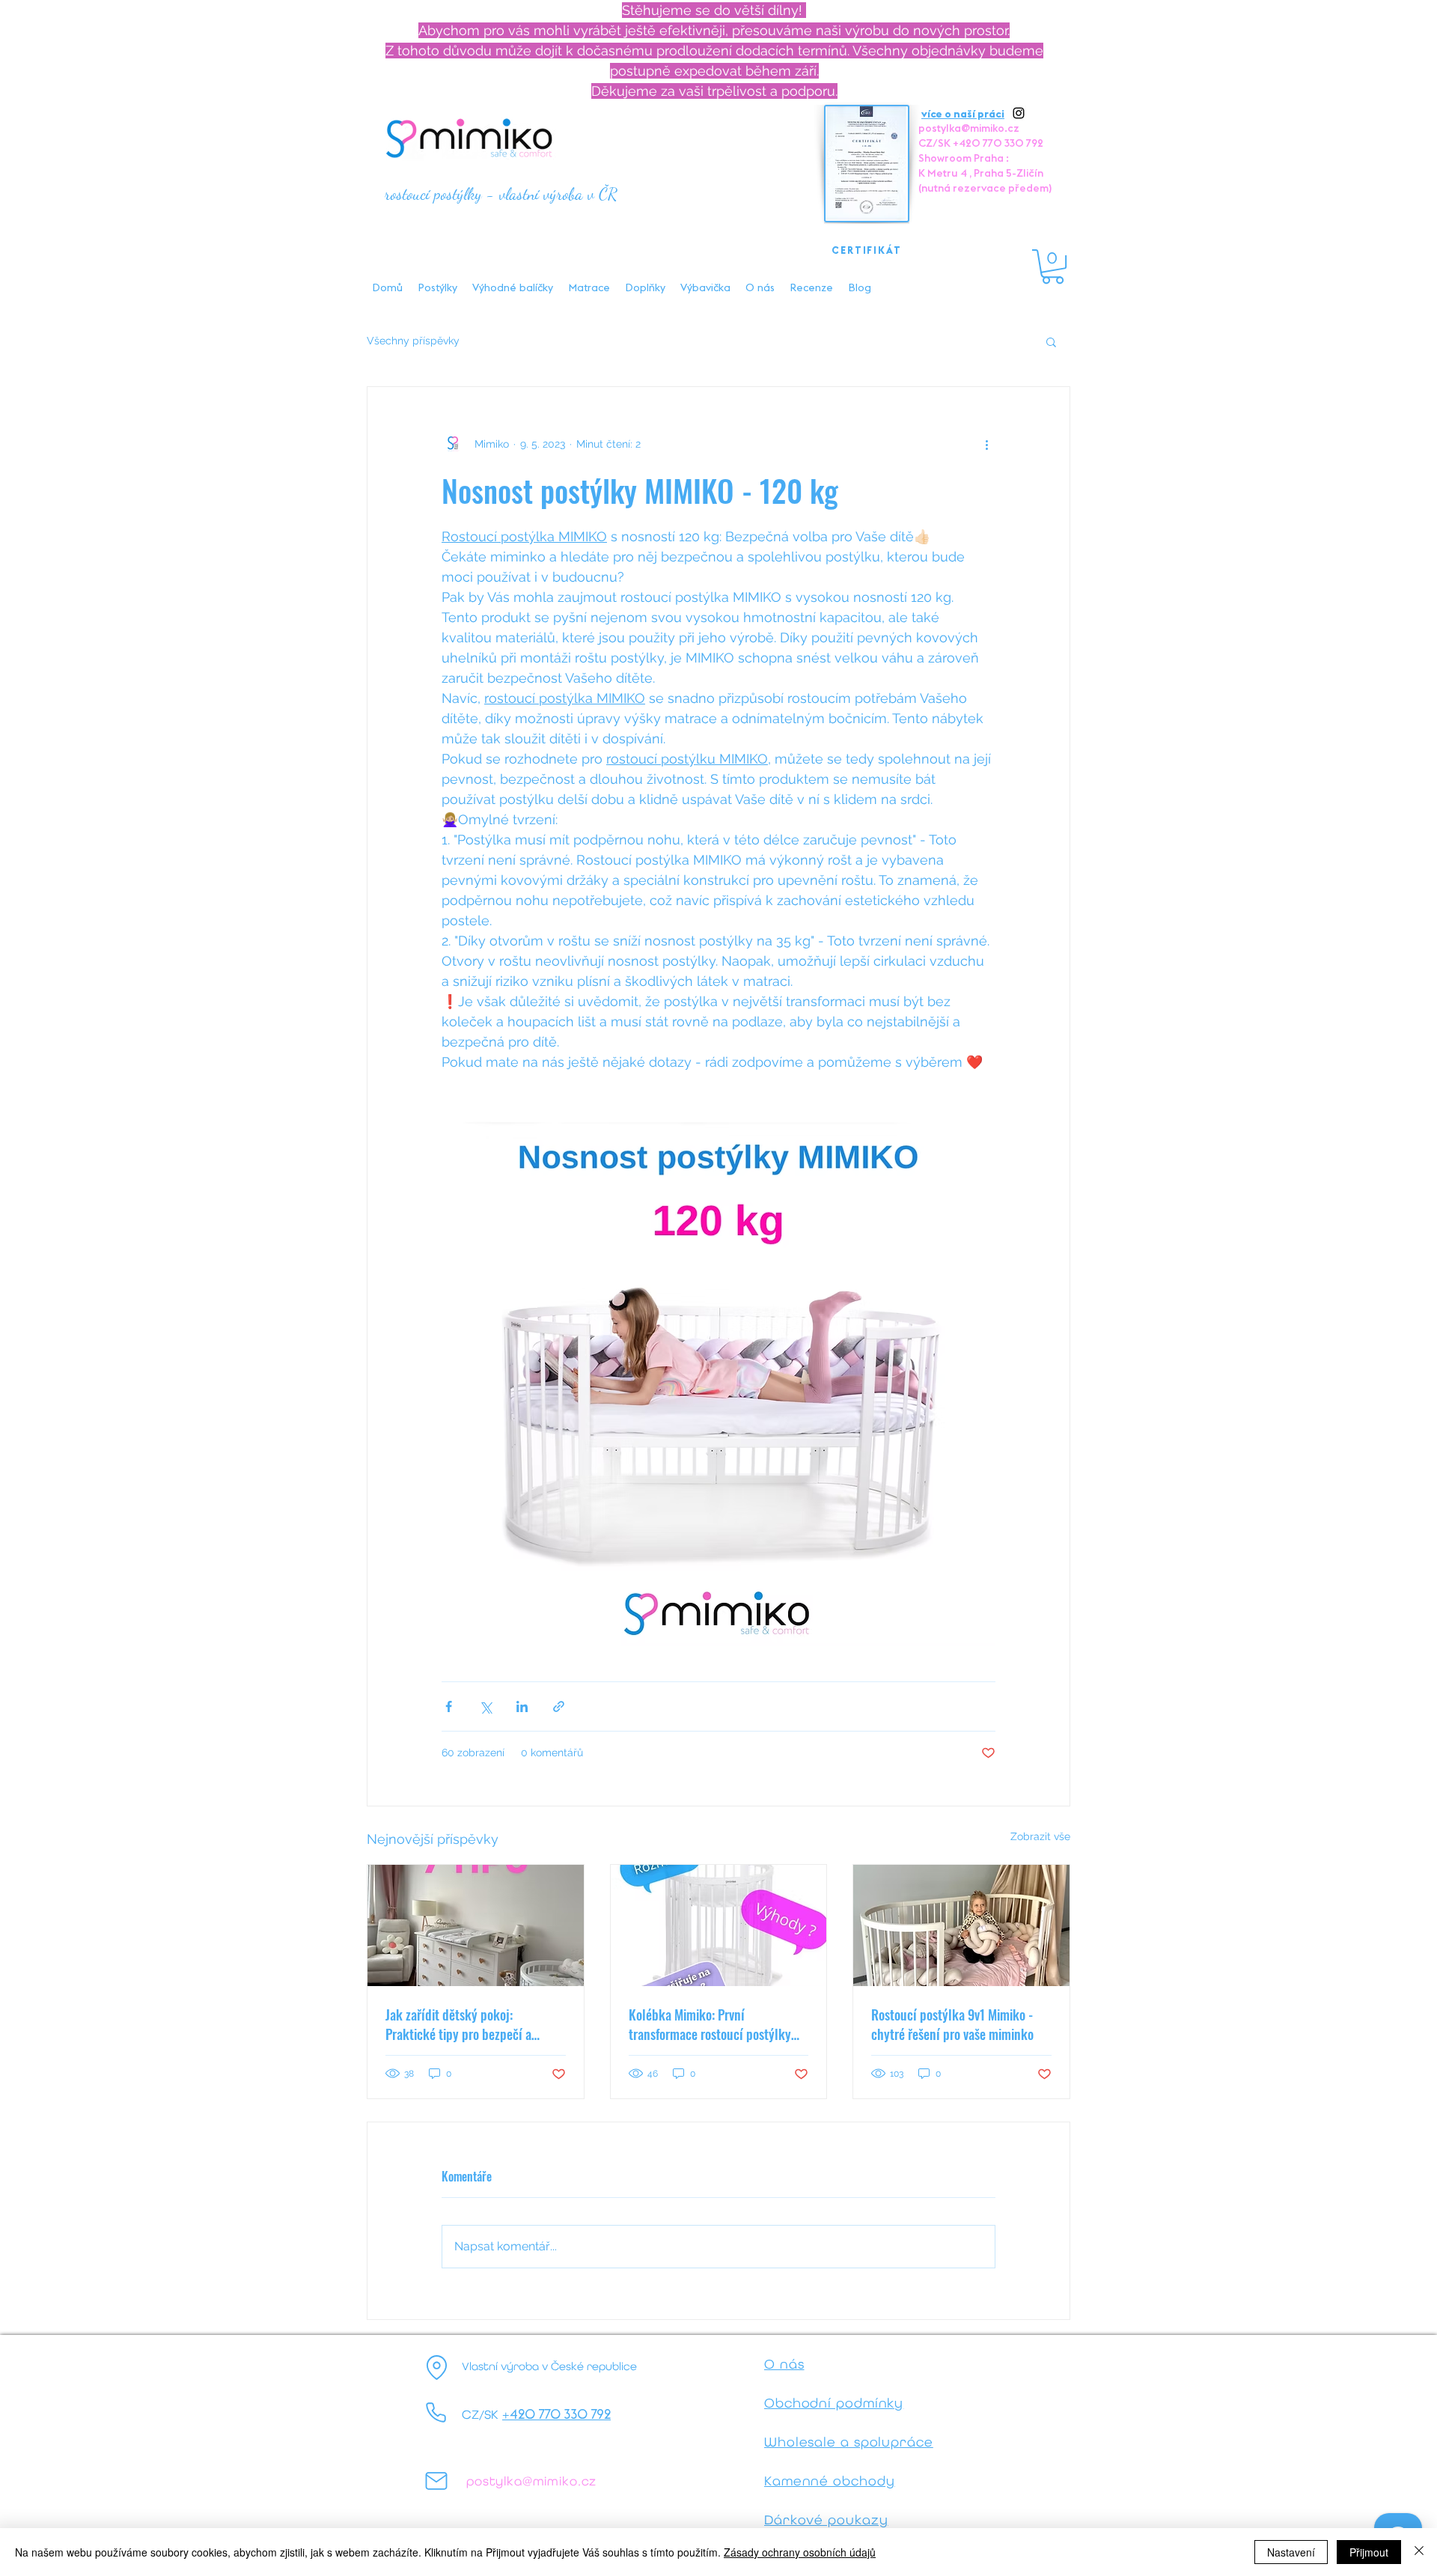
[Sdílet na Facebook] (449, 1706)
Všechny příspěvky (413, 341)
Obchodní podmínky (834, 2403)
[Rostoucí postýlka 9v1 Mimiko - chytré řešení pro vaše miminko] (961, 1925)
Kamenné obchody (830, 2481)
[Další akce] (986, 444)
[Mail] (436, 2481)
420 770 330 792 (560, 2414)
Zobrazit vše (1040, 1836)
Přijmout (1369, 2552)
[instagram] (1019, 113)
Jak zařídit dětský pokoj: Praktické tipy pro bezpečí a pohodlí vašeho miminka (458, 2024)
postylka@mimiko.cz (969, 128)
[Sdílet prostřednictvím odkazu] (559, 1706)
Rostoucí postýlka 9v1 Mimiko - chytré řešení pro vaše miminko (952, 2024)
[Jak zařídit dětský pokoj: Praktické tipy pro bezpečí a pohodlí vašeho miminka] (476, 1925)
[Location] (436, 2368)
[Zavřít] (1419, 2552)
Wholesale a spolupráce (849, 2442)
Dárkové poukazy (826, 2519)
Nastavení (1291, 2552)
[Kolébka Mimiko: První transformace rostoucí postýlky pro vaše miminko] (719, 1925)
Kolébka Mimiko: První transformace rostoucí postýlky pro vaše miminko (710, 2024)
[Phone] (436, 2413)
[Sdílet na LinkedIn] (522, 1706)
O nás (784, 2364)
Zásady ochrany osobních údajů (800, 2552)
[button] (1053, 267)
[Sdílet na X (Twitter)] (485, 1706)
